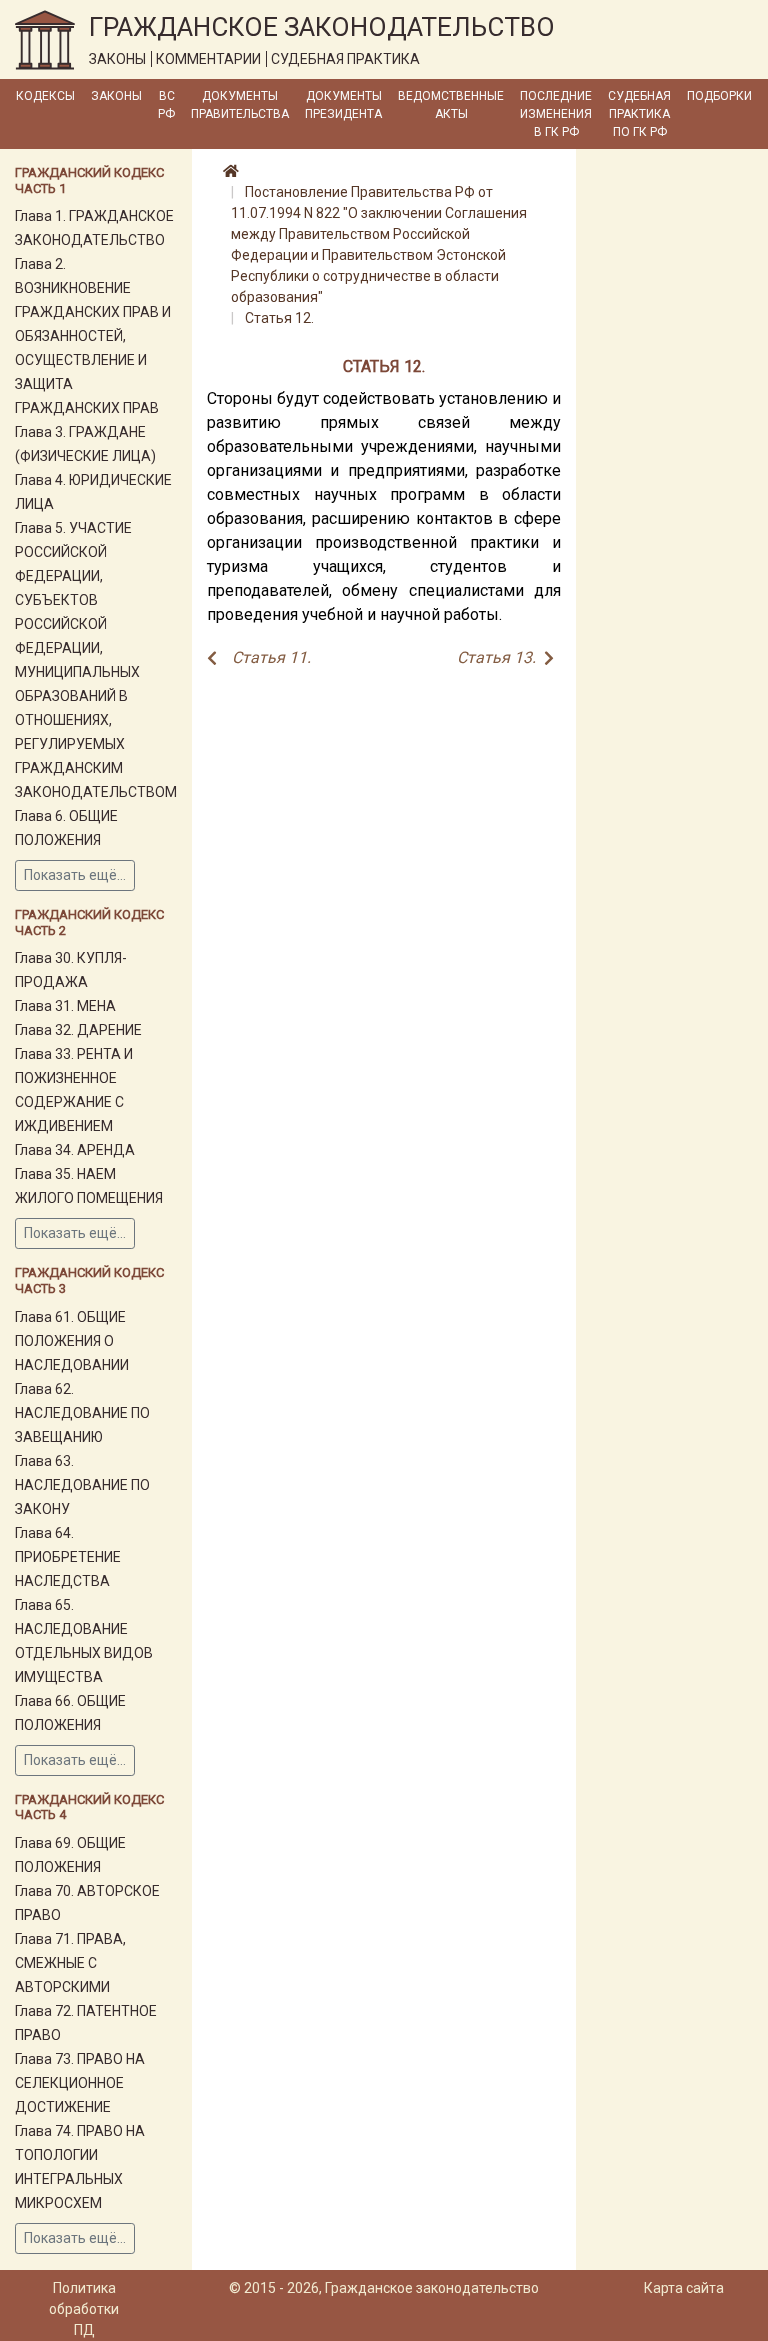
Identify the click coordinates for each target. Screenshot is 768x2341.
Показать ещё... (75, 875)
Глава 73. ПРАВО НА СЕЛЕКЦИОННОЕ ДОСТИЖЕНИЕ (80, 2083)
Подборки (719, 96)
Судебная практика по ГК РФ (639, 114)
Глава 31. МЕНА (65, 1006)
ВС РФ (166, 105)
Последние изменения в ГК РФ (556, 114)
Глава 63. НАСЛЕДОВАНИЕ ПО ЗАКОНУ (82, 1485)
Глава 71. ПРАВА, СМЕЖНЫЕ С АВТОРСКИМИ (70, 1963)
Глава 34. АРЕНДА (75, 1150)
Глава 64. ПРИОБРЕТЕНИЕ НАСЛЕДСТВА (68, 1557)
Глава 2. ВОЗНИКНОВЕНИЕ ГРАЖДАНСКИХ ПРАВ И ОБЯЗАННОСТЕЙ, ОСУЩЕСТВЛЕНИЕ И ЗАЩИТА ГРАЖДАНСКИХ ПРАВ (93, 336)
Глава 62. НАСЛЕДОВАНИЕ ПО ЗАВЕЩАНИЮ (82, 1413)
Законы (116, 96)
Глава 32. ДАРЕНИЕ (78, 1030)
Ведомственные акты (451, 105)
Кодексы (45, 96)
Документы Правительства (240, 105)
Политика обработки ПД (84, 2309)
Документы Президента (343, 105)
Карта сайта (684, 2288)
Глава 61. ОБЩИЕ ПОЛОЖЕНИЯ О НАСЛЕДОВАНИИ (72, 1341)
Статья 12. (279, 318)
